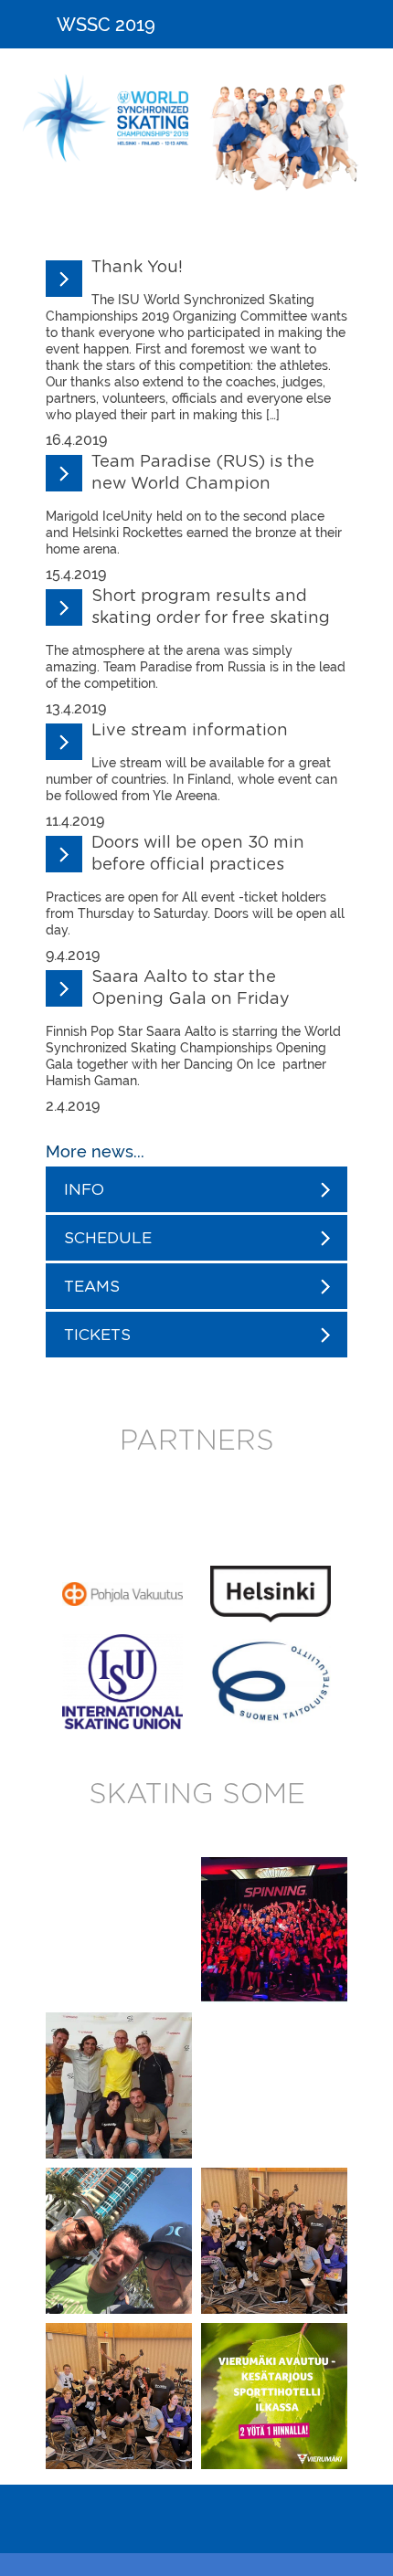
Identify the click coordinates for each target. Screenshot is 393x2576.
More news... (95, 1151)
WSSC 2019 (106, 25)
